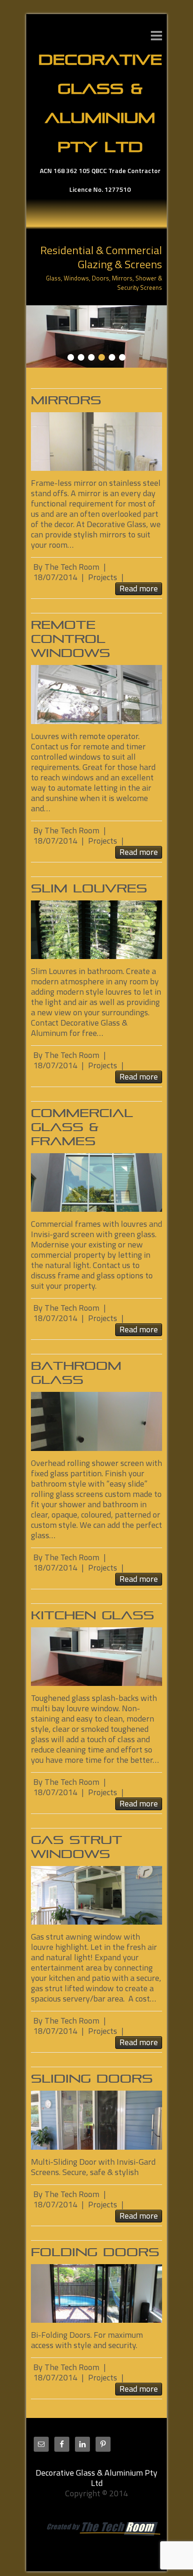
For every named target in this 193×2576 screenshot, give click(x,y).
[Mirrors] (96, 442)
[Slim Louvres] (96, 930)
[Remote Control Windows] (96, 694)
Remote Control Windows (71, 639)
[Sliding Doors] (96, 2120)
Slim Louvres (89, 888)
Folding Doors (95, 2252)
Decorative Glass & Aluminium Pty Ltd (100, 103)
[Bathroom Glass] (96, 1421)
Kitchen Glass (93, 1615)
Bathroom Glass (76, 1373)
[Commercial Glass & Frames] (96, 1182)
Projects (103, 577)
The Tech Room (72, 567)
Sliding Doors (92, 2079)
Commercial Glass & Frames (82, 1127)
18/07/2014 (55, 577)
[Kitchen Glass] (96, 310)
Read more (139, 589)
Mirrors (66, 400)
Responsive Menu (156, 35)
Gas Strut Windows (77, 1847)
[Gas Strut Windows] (96, 1895)
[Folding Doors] (96, 2293)
